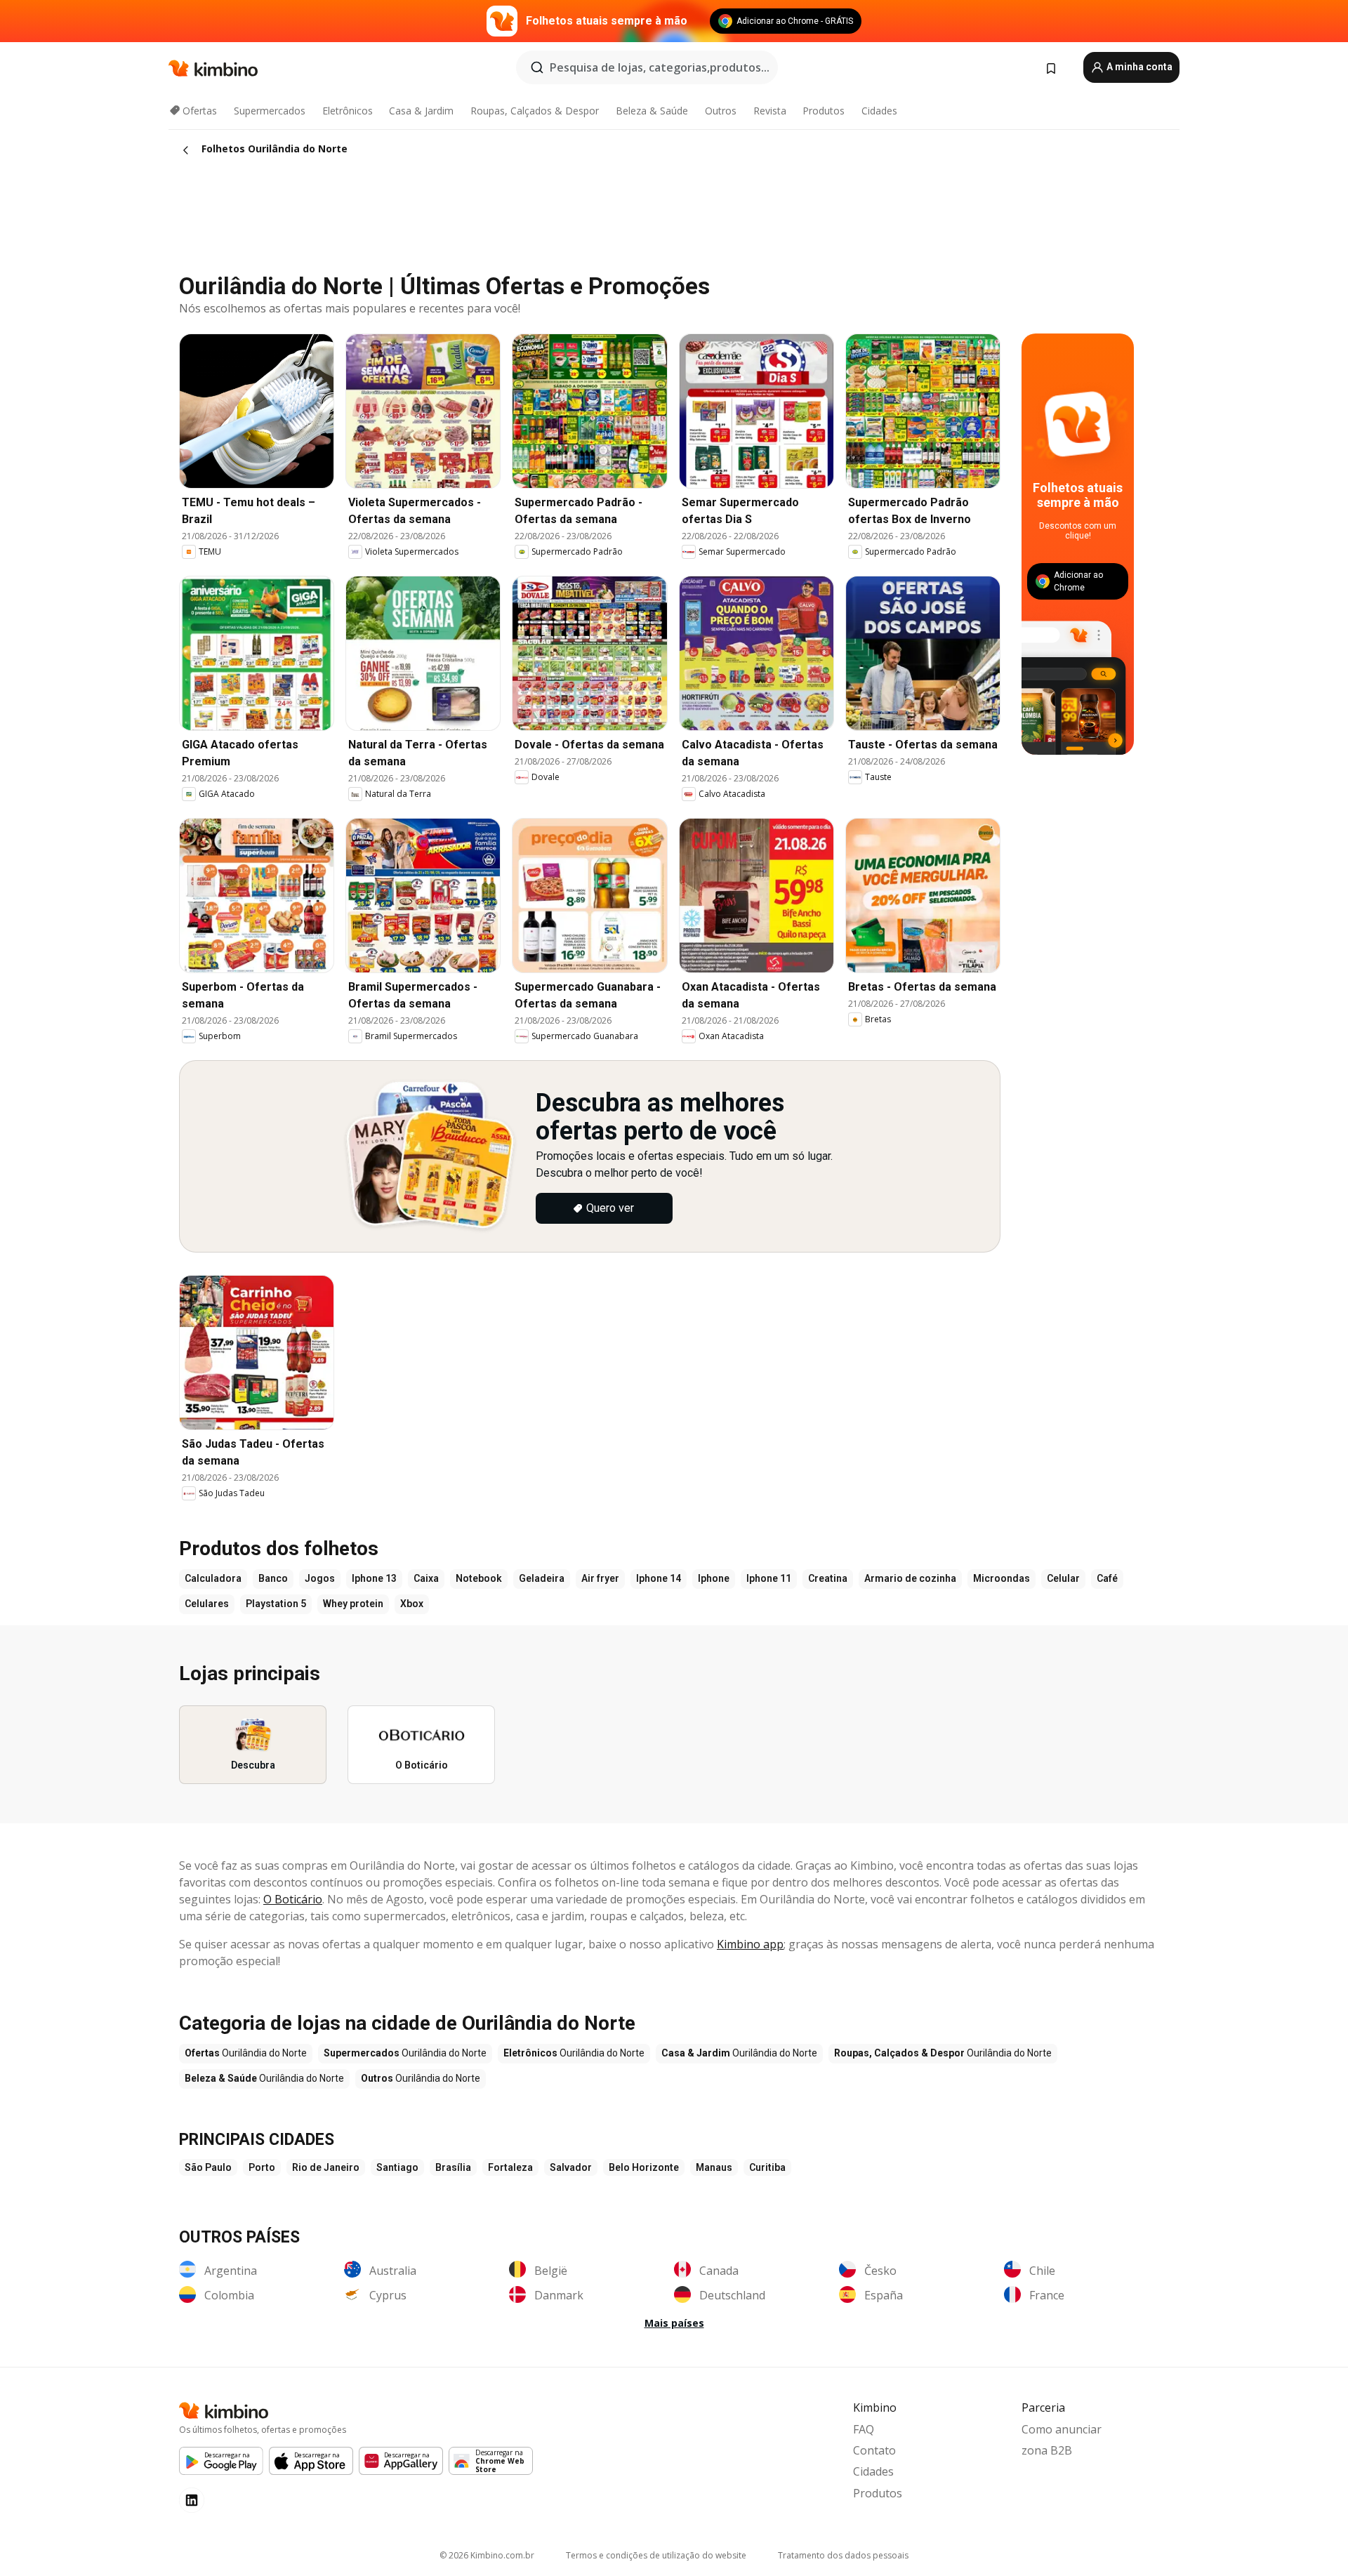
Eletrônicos (348, 111)
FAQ (864, 2429)
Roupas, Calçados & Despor (535, 111)
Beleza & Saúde (652, 111)
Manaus (714, 2167)
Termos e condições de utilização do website (656, 2555)
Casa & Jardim (421, 111)
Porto (262, 2167)
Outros (721, 111)
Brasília (453, 2167)
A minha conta (1138, 67)
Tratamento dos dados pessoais (843, 2555)
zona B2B (1047, 2450)
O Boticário (293, 1899)
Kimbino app (750, 1944)
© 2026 (487, 2555)
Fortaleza (510, 2167)
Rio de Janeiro (326, 2167)
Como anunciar (1062, 2429)
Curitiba (767, 2167)
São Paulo (208, 2167)
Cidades (879, 111)
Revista (770, 111)
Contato (874, 2450)
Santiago (397, 2167)
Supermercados (270, 111)
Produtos (824, 111)
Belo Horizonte (644, 2167)
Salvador (571, 2167)
